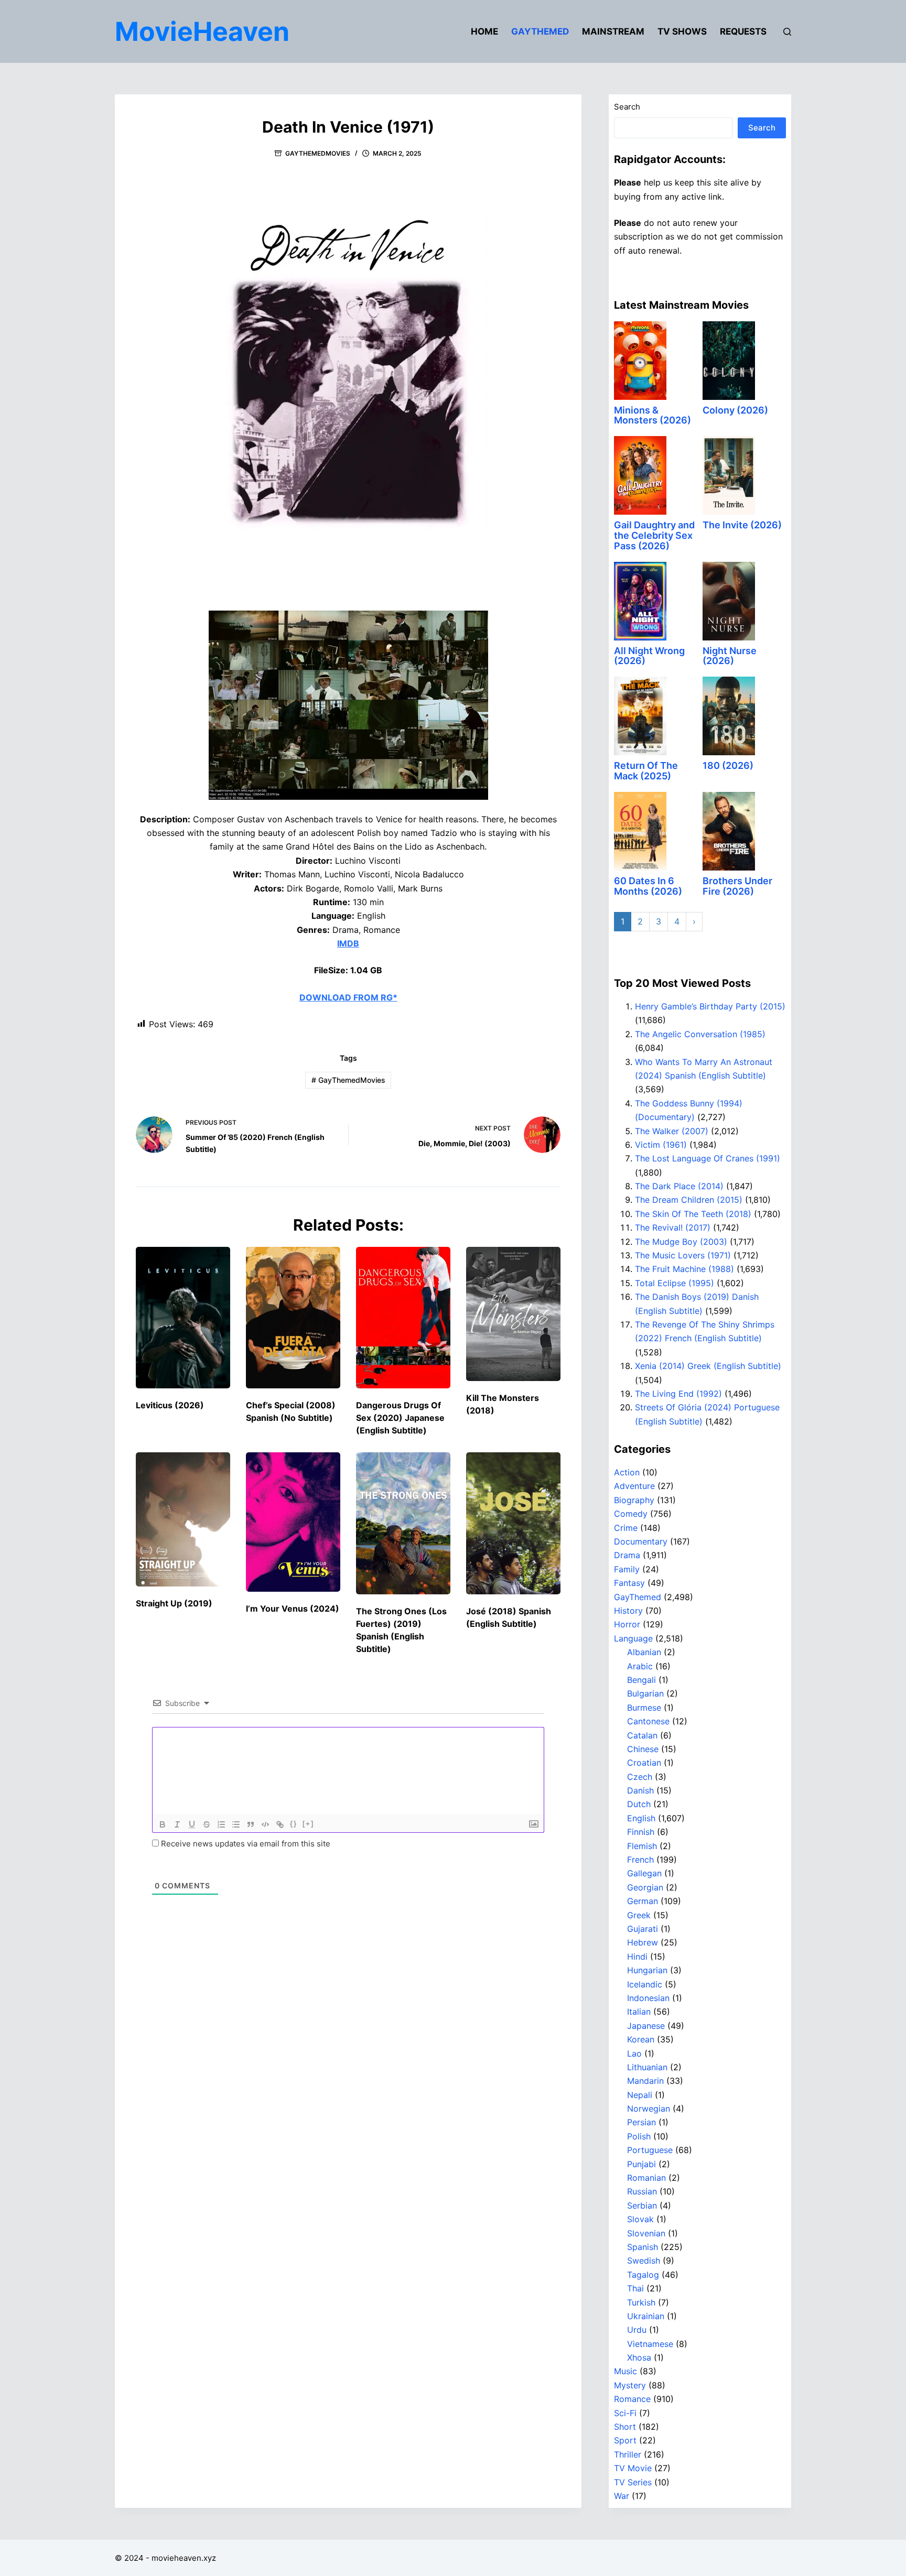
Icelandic (645, 1984)
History (628, 1611)
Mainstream (613, 31)
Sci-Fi (625, 2413)
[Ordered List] (221, 1824)
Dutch (639, 1804)
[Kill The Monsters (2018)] (513, 1314)
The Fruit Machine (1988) (684, 1269)
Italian (639, 2012)
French (640, 1860)
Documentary (641, 1541)
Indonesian (648, 1998)
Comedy (631, 1514)
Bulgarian (645, 1693)
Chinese (643, 1749)
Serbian (642, 2205)
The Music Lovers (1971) (683, 1255)
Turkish (641, 2302)
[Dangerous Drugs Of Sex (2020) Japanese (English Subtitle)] (403, 1318)
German (643, 1901)
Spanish (643, 2247)
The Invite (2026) (742, 525)
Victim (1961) (661, 1145)
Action (627, 1472)
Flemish (642, 1846)
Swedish (644, 2260)
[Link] (280, 1824)
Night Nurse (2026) (730, 656)
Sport (625, 2440)
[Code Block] (265, 1824)
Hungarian (647, 1970)
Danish (640, 1790)
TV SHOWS (682, 31)
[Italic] (177, 1824)
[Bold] (163, 1824)
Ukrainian (646, 2316)
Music (625, 2371)
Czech (640, 1777)
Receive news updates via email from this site (245, 1844)
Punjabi (641, 2164)
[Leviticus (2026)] (183, 1318)
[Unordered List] (236, 1824)
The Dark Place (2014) (679, 1186)
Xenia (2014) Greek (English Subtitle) (708, 1366)
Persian (641, 2122)
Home (484, 31)
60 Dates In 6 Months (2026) (648, 886)
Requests (743, 31)
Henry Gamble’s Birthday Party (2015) (710, 1006)
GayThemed (540, 31)
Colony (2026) (735, 410)
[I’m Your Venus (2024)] (293, 1522)
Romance (632, 2399)
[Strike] (207, 1824)
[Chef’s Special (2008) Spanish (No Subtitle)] (293, 1318)
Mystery (630, 2385)
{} (294, 1824)
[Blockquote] (251, 1824)
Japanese (646, 2026)
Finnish (641, 1832)
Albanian (644, 1652)
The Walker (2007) (672, 1131)
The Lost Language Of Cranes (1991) (708, 1158)
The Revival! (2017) (673, 1227)
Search (627, 107)
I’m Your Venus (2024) (293, 1608)
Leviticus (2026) (170, 1405)
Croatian (644, 1763)
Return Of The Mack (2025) (646, 771)
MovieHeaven (202, 31)
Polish (639, 2136)
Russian (642, 2191)
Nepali (640, 2095)
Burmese (644, 1708)
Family (627, 1569)
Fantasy (629, 1583)
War (622, 2496)
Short (625, 2427)
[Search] (787, 32)
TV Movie (633, 2468)
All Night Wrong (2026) (649, 656)
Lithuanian (647, 2067)
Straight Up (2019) (174, 1603)
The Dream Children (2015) (689, 1200)
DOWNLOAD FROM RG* (348, 997)
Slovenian (646, 2233)
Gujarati (643, 1929)
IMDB (348, 943)
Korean (641, 2039)
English (641, 1818)
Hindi (637, 1957)
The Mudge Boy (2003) (681, 1242)
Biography (634, 1500)
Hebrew (643, 1942)
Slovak (640, 2219)
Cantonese (648, 1721)
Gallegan (644, 1873)
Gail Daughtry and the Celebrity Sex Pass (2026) (654, 535)
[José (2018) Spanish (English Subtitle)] (513, 1523)
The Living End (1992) (678, 1394)
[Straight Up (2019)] (183, 1519)
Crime (626, 1528)
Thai (635, 2288)
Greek (639, 1915)
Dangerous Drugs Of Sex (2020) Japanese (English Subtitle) (400, 1418)
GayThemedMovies (318, 153)
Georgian (645, 1887)
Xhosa (639, 2357)
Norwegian (649, 2108)
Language (633, 1638)
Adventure (634, 1486)
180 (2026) (728, 765)
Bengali (641, 1680)
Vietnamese (650, 2344)
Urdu (637, 2330)
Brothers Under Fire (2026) (737, 886)
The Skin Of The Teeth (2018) (693, 1214)
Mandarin (645, 2081)
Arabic (640, 1666)
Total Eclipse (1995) (675, 1283)
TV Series (633, 2482)
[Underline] (192, 1824)
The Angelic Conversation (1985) (700, 1034)
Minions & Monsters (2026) (652, 415)
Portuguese (650, 2150)
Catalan (642, 1735)
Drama (627, 1555)
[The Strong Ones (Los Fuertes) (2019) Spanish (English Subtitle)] (403, 1523)
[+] (308, 1824)
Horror (627, 1624)
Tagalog (643, 2275)
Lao (634, 2053)
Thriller (628, 2454)
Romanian (646, 2178)
